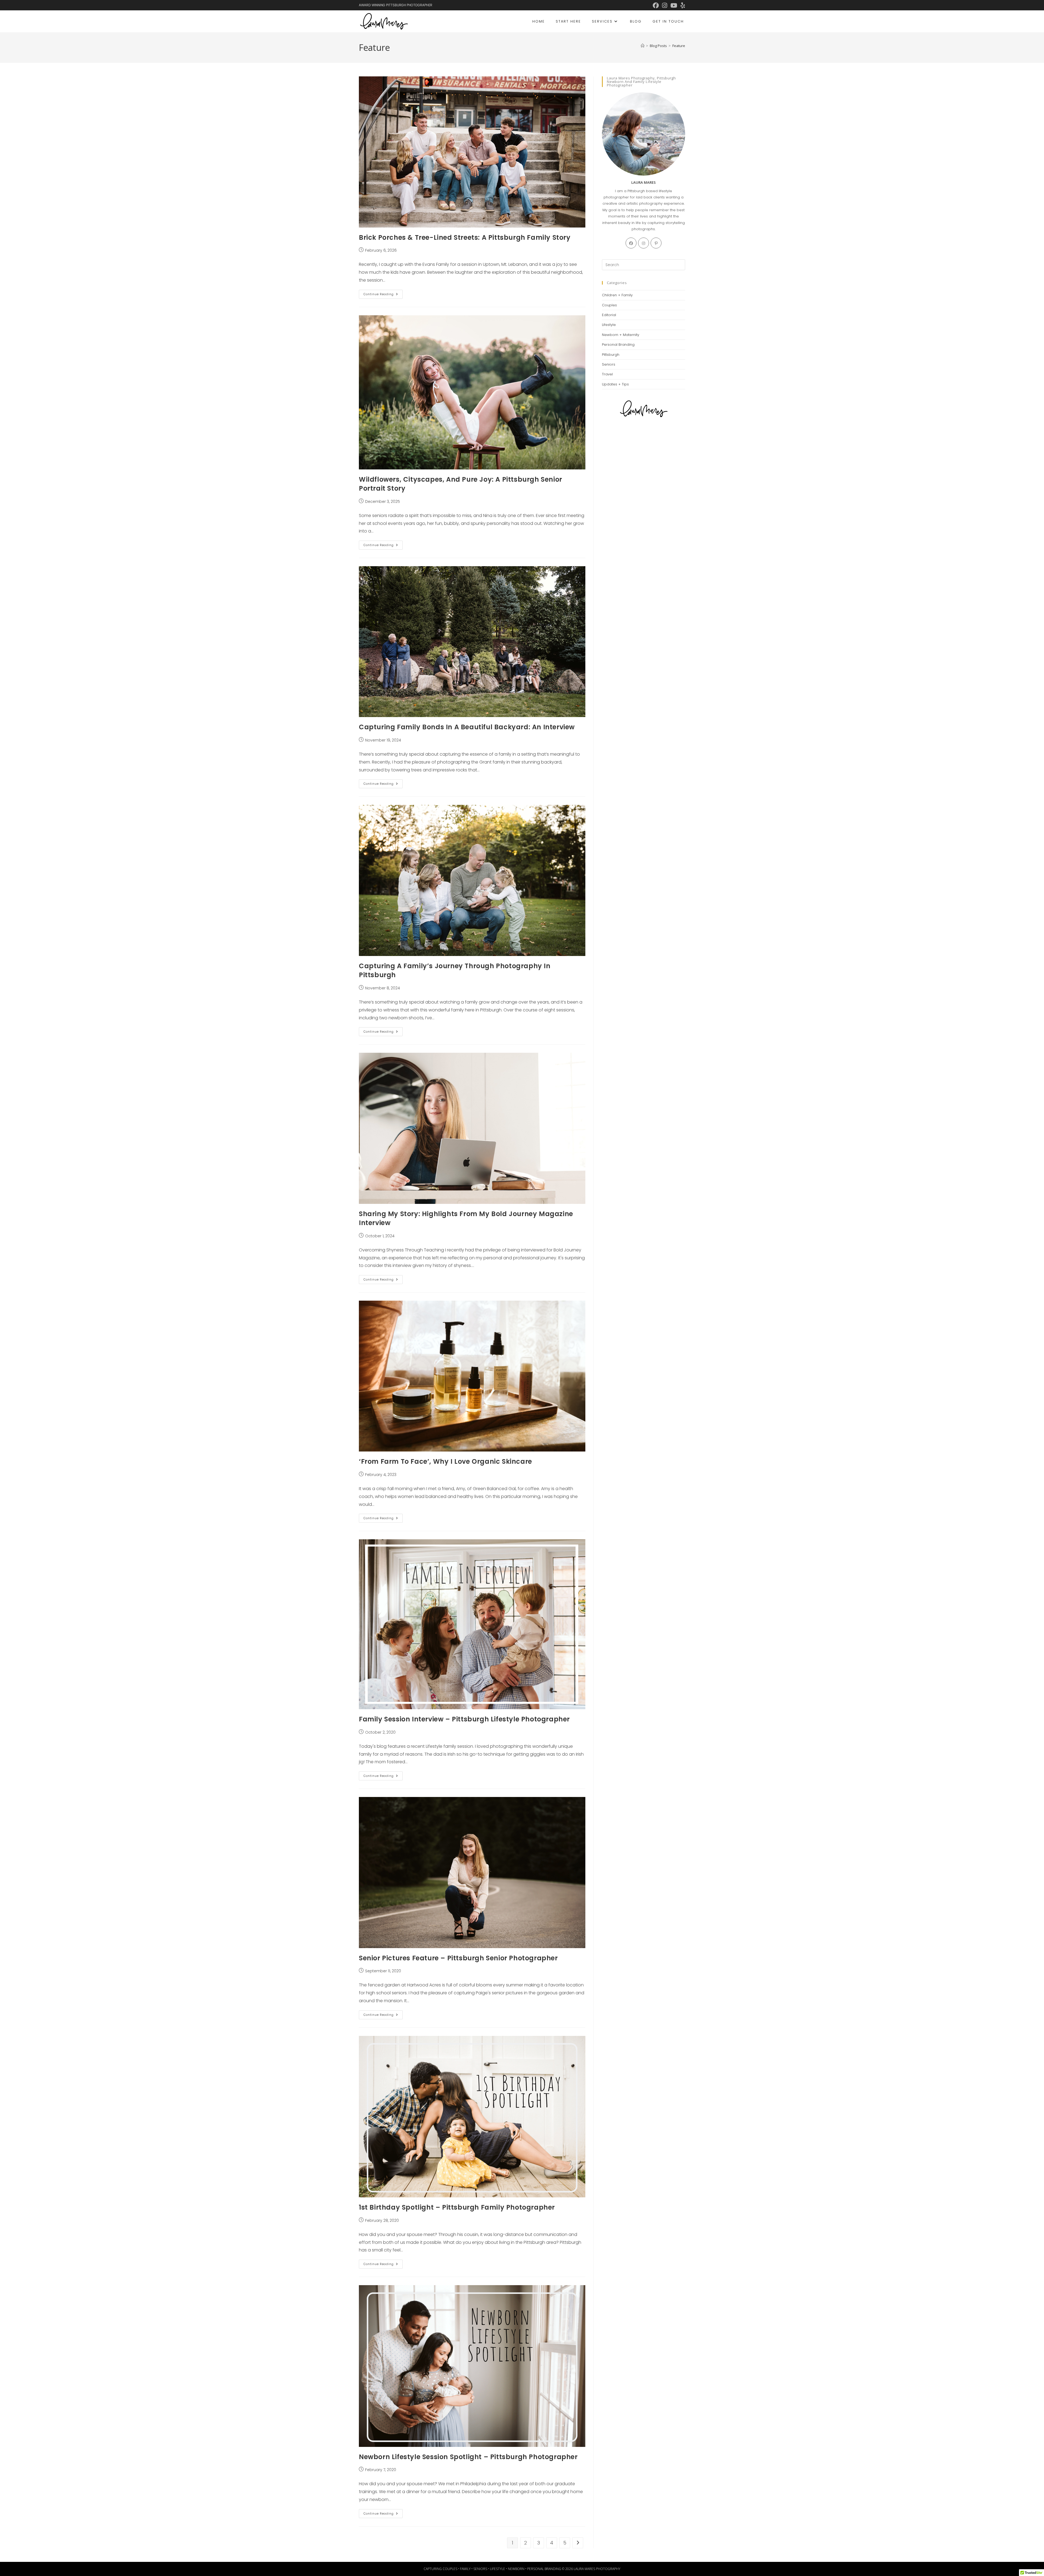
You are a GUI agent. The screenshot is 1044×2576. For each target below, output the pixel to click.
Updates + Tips (615, 384)
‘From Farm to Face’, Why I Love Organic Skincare (445, 1461)
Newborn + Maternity (621, 335)
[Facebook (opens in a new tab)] (656, 5)
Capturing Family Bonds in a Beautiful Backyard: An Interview (467, 727)
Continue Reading (383, 295)
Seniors (609, 364)
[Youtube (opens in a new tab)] (674, 5)
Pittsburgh (611, 355)
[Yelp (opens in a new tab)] (682, 5)
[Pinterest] (656, 243)
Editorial (609, 315)
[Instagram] (644, 243)
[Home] (643, 46)
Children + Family (617, 295)
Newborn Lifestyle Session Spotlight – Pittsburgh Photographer (468, 2457)
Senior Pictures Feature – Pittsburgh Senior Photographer (458, 1958)
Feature (679, 46)
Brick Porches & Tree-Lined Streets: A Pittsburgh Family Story (465, 237)
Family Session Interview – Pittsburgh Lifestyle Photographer (464, 1719)
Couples (609, 305)
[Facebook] (631, 243)
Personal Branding (618, 345)
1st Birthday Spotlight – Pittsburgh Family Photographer (457, 2207)
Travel (607, 374)
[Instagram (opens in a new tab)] (665, 5)
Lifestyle (609, 325)
